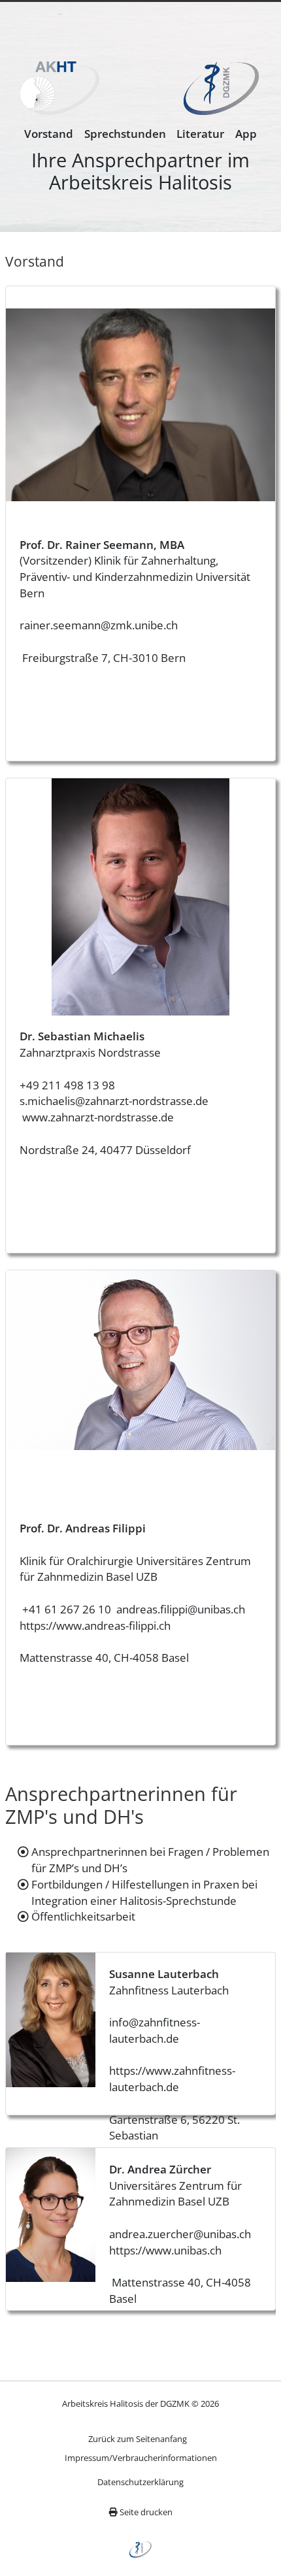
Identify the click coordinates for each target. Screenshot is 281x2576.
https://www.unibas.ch (165, 2250)
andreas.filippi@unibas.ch (181, 1609)
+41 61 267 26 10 (65, 1609)
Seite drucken (145, 2512)
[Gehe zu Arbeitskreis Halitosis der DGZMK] (59, 94)
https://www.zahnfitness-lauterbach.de (172, 2079)
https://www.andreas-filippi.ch (95, 1626)
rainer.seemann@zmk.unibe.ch (99, 625)
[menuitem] (49, 134)
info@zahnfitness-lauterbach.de (155, 2030)
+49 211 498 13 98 (67, 1085)
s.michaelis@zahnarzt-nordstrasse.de (114, 1101)
